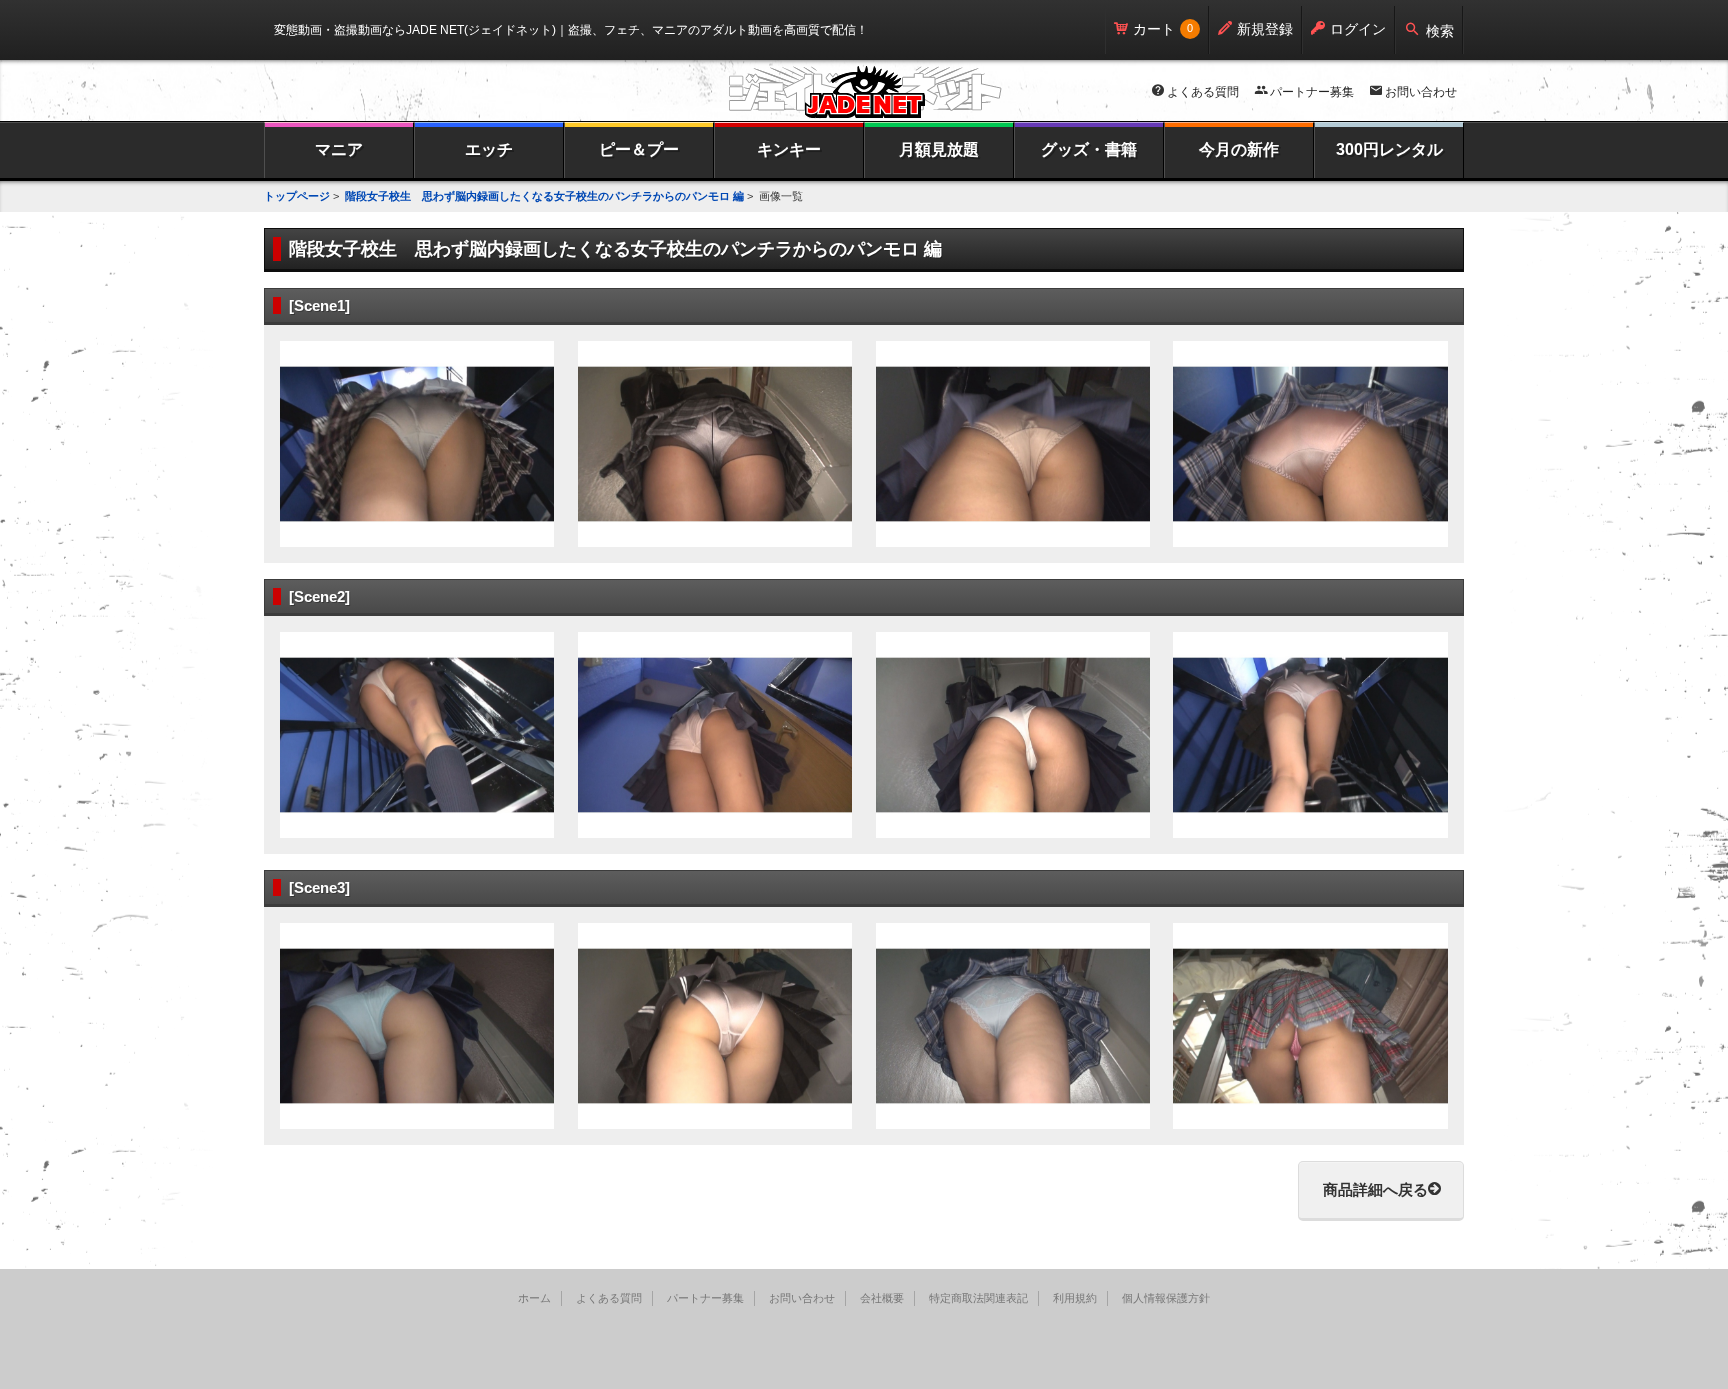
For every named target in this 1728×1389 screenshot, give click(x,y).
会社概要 (882, 1298)
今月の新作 (1239, 149)
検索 (1440, 31)
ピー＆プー (639, 149)
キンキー (789, 149)
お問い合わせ (1421, 92)
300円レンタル (1389, 149)
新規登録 (1265, 29)
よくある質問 (1203, 92)
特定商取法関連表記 (978, 1298)
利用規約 (1075, 1298)
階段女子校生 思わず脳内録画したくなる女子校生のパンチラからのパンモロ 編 (544, 196)
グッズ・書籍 (1089, 149)
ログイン (1358, 29)
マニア (339, 149)
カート (1154, 29)
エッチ (489, 149)
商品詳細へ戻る (1375, 1189)
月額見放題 (939, 149)
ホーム (534, 1298)
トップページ (297, 196)
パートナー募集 (1312, 92)
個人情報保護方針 (1166, 1298)
